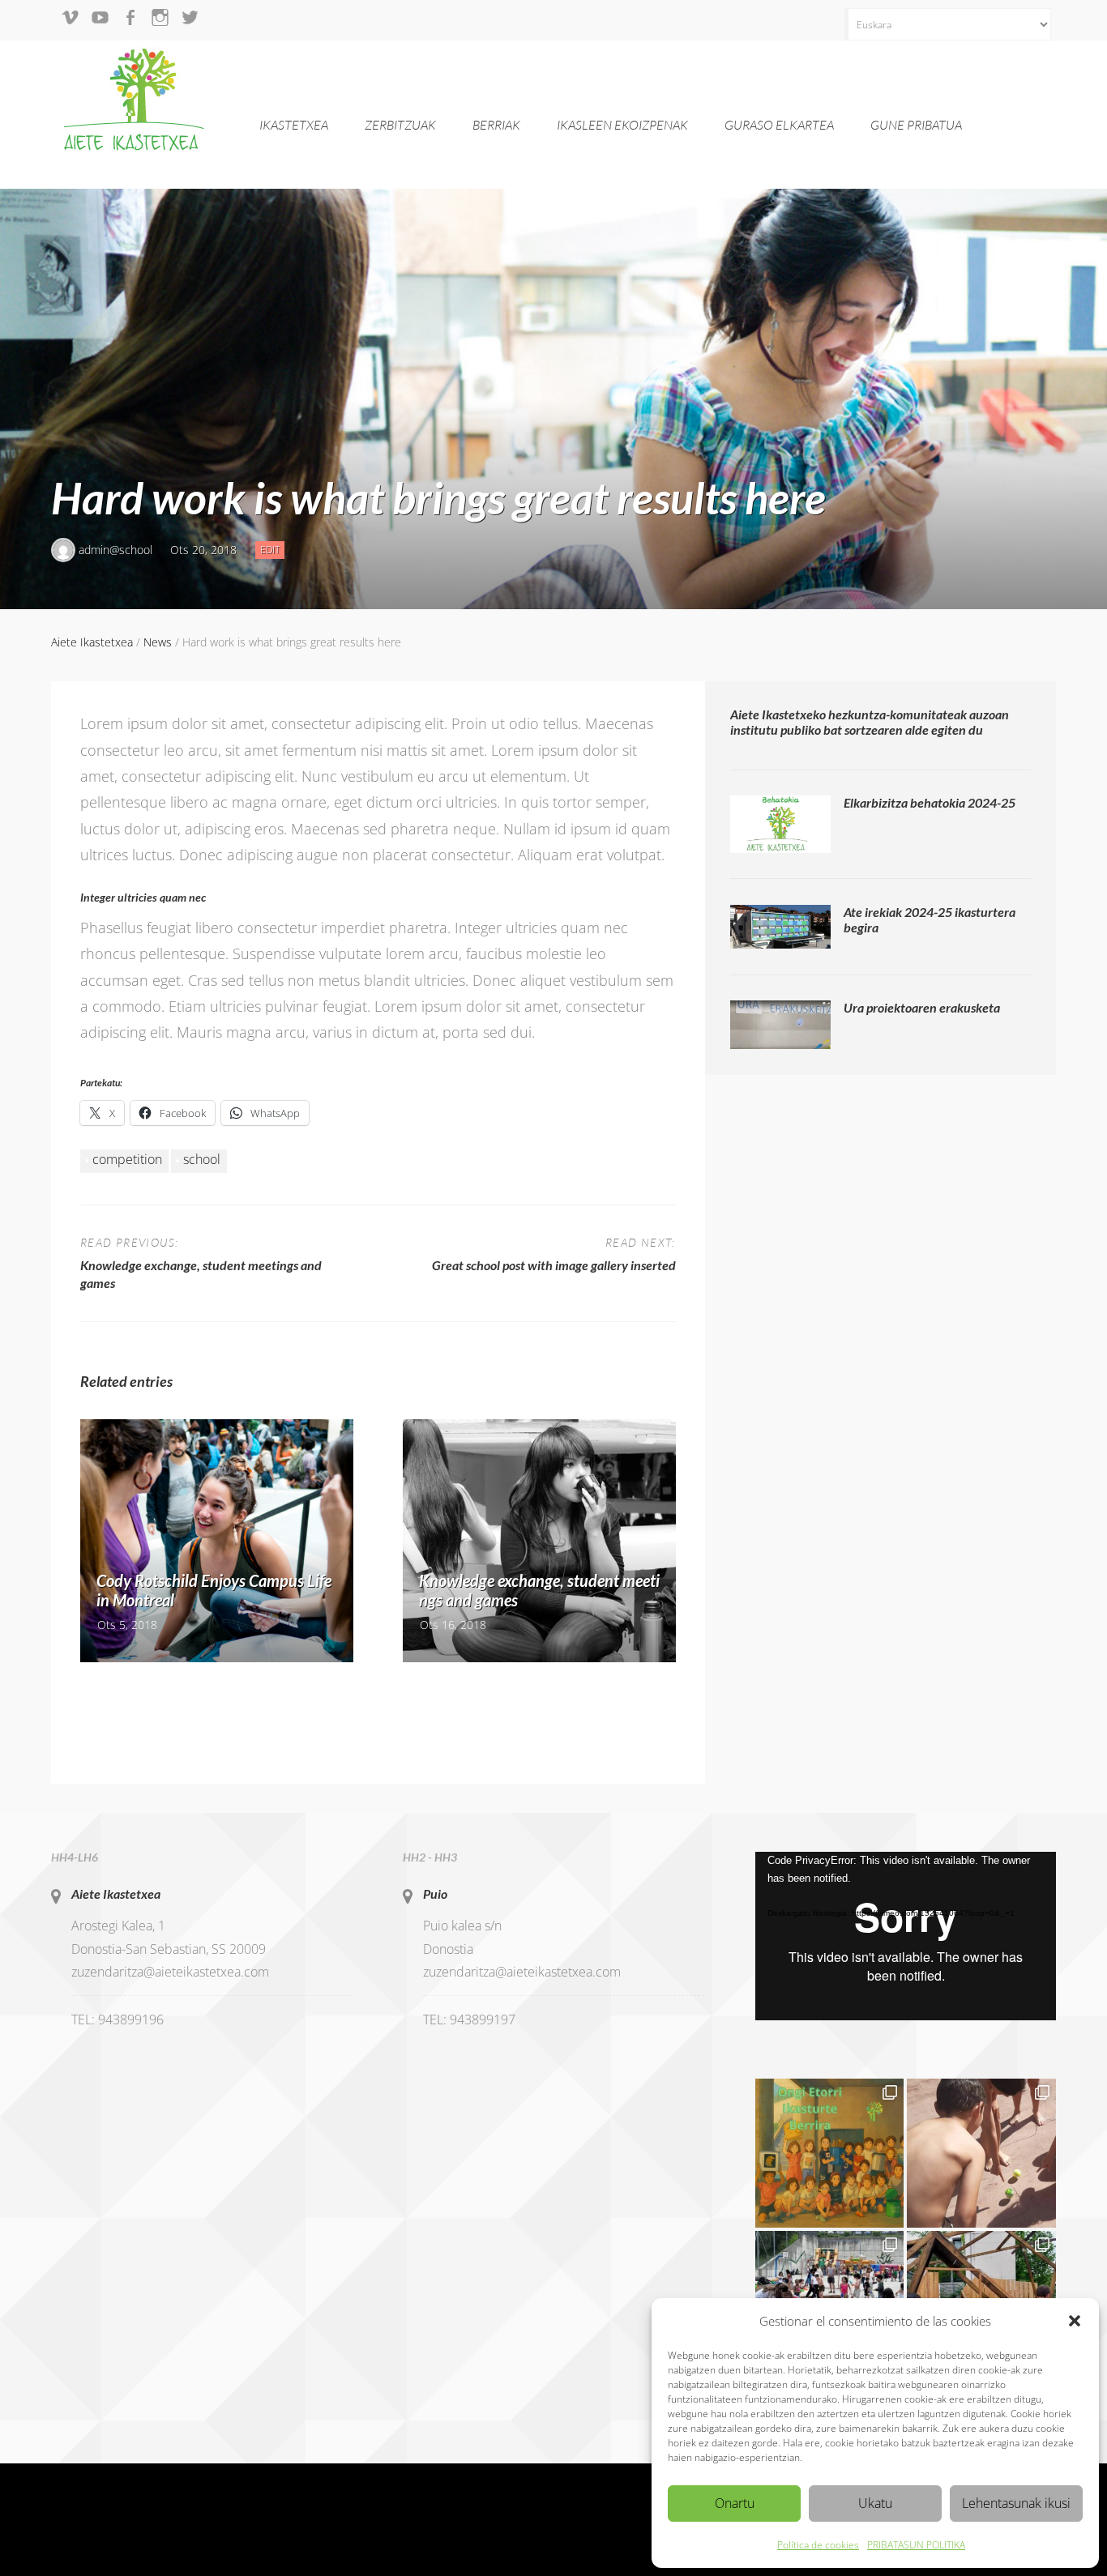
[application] (906, 1936)
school (202, 1159)
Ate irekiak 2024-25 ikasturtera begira (930, 919)
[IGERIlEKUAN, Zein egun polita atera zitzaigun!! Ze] (981, 2153)
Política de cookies (818, 2545)
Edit (272, 550)
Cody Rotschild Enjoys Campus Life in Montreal (214, 1590)
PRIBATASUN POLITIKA (916, 2545)
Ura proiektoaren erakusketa (922, 1007)
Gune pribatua (916, 125)
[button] (1075, 2321)
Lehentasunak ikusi (1016, 2503)
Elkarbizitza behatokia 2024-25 (930, 802)
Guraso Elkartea (779, 125)
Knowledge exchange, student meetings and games (539, 1590)
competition (127, 1159)
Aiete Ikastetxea (116, 1894)
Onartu (735, 2503)
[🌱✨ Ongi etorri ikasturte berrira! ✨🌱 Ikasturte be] (830, 2153)
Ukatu (875, 2503)
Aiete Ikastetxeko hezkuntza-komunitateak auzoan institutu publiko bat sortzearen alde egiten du (870, 722)
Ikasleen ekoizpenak (622, 125)
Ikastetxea (294, 125)
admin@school (115, 550)
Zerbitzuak (400, 125)
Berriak (496, 125)
